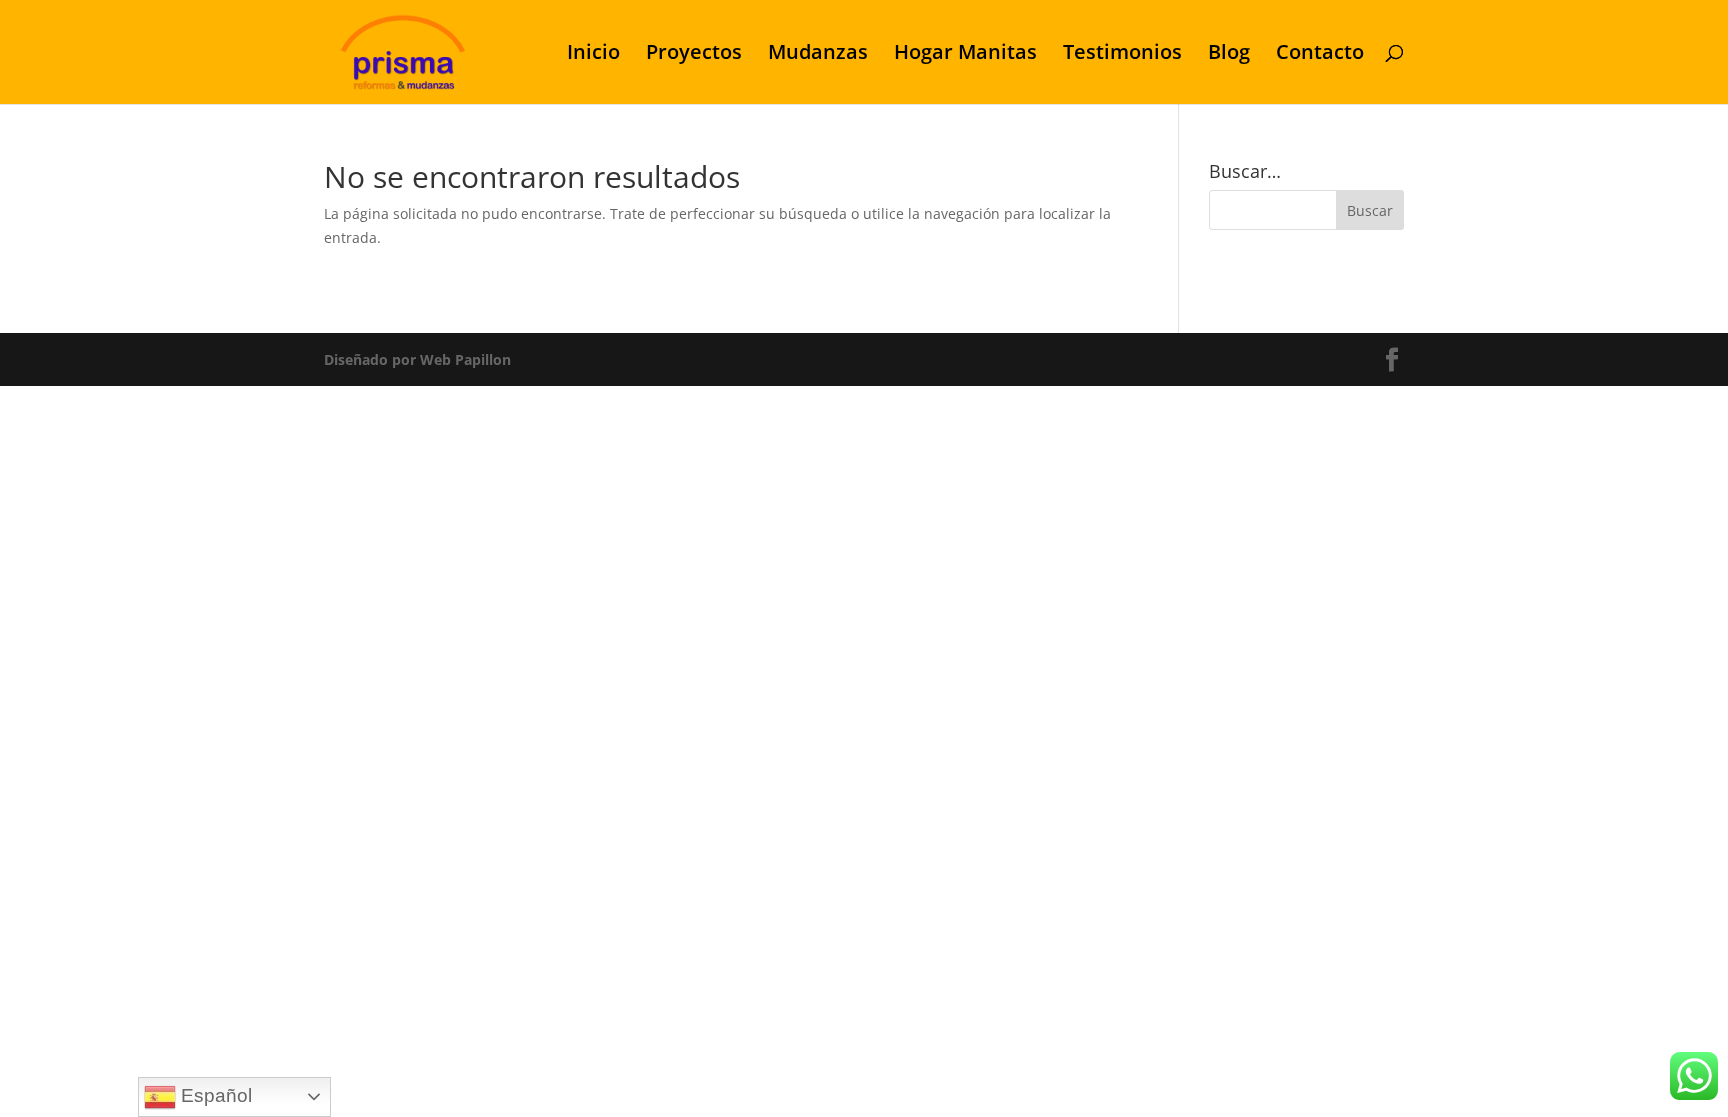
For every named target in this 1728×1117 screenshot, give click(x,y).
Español (214, 1095)
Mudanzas (818, 55)
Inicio (593, 55)
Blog (1229, 55)
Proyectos (694, 55)
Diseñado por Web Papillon (417, 359)
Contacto (1320, 55)
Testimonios (1122, 55)
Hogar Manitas (965, 55)
